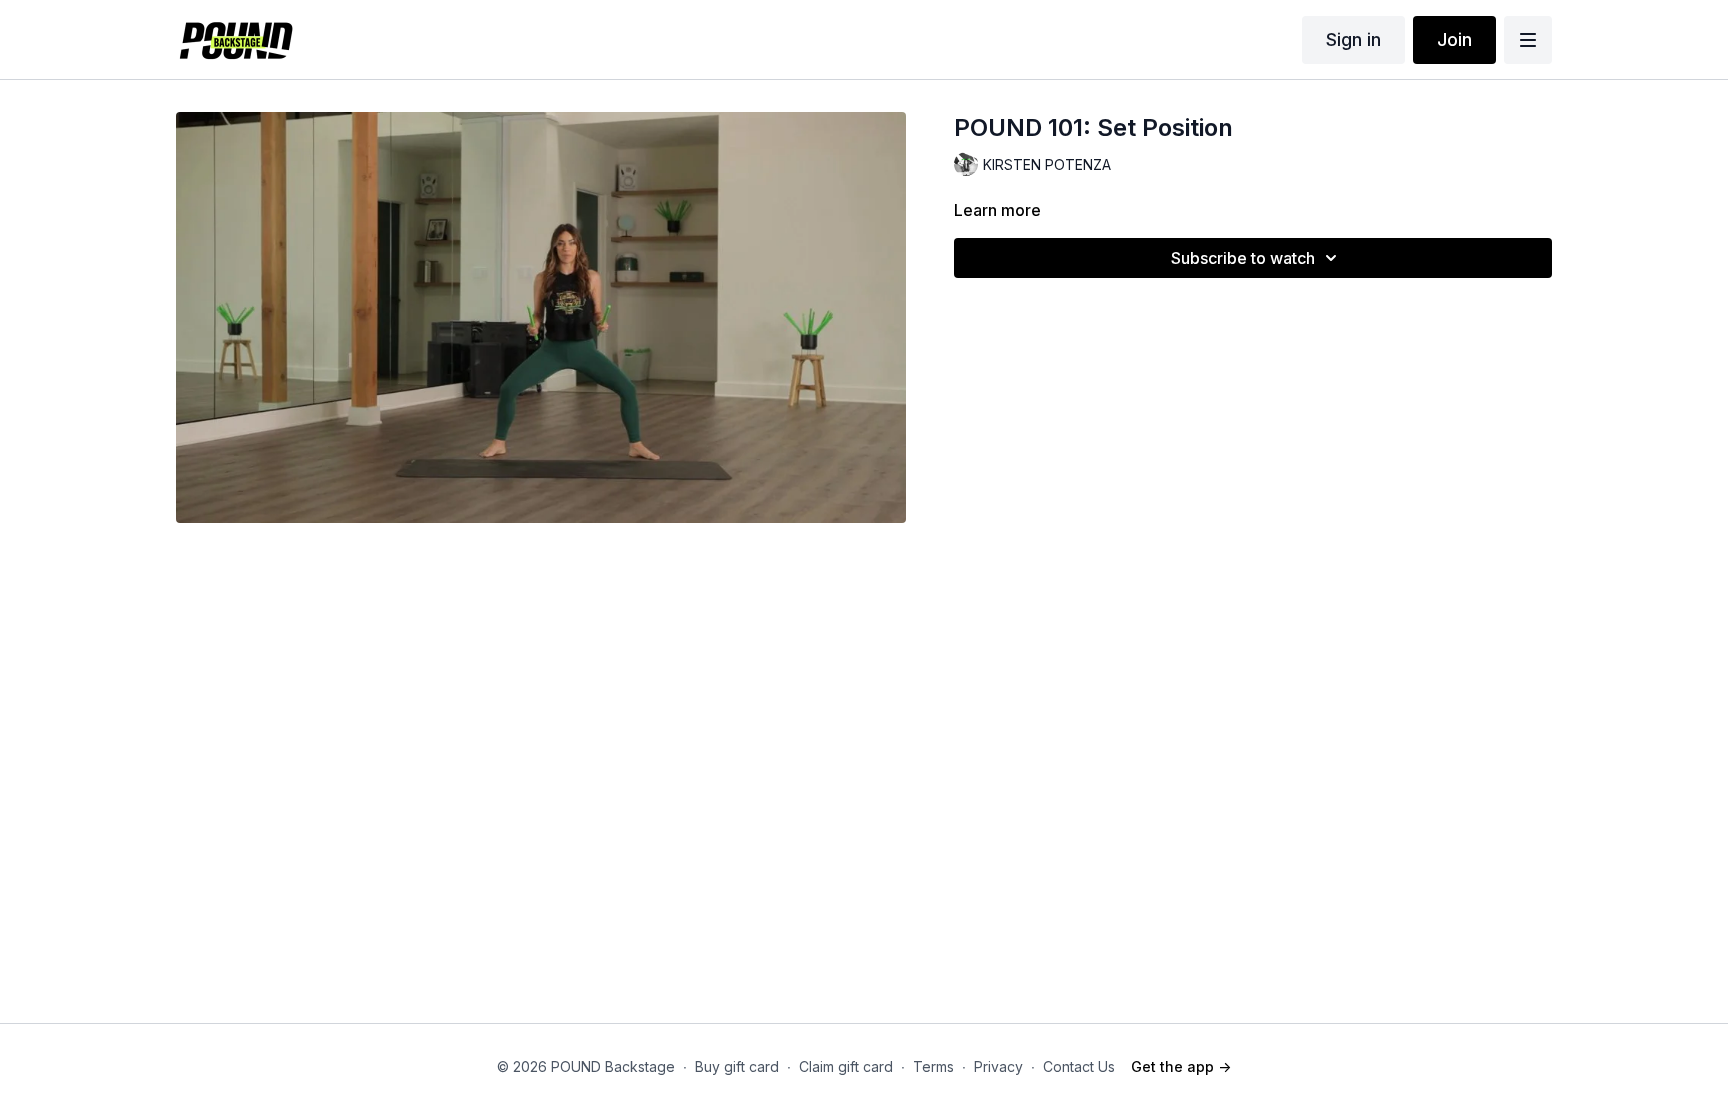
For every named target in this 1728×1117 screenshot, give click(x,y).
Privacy (998, 1066)
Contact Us (1079, 1066)
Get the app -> (1181, 1066)
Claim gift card (846, 1066)
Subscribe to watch (1243, 258)
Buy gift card (737, 1066)
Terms (933, 1066)
